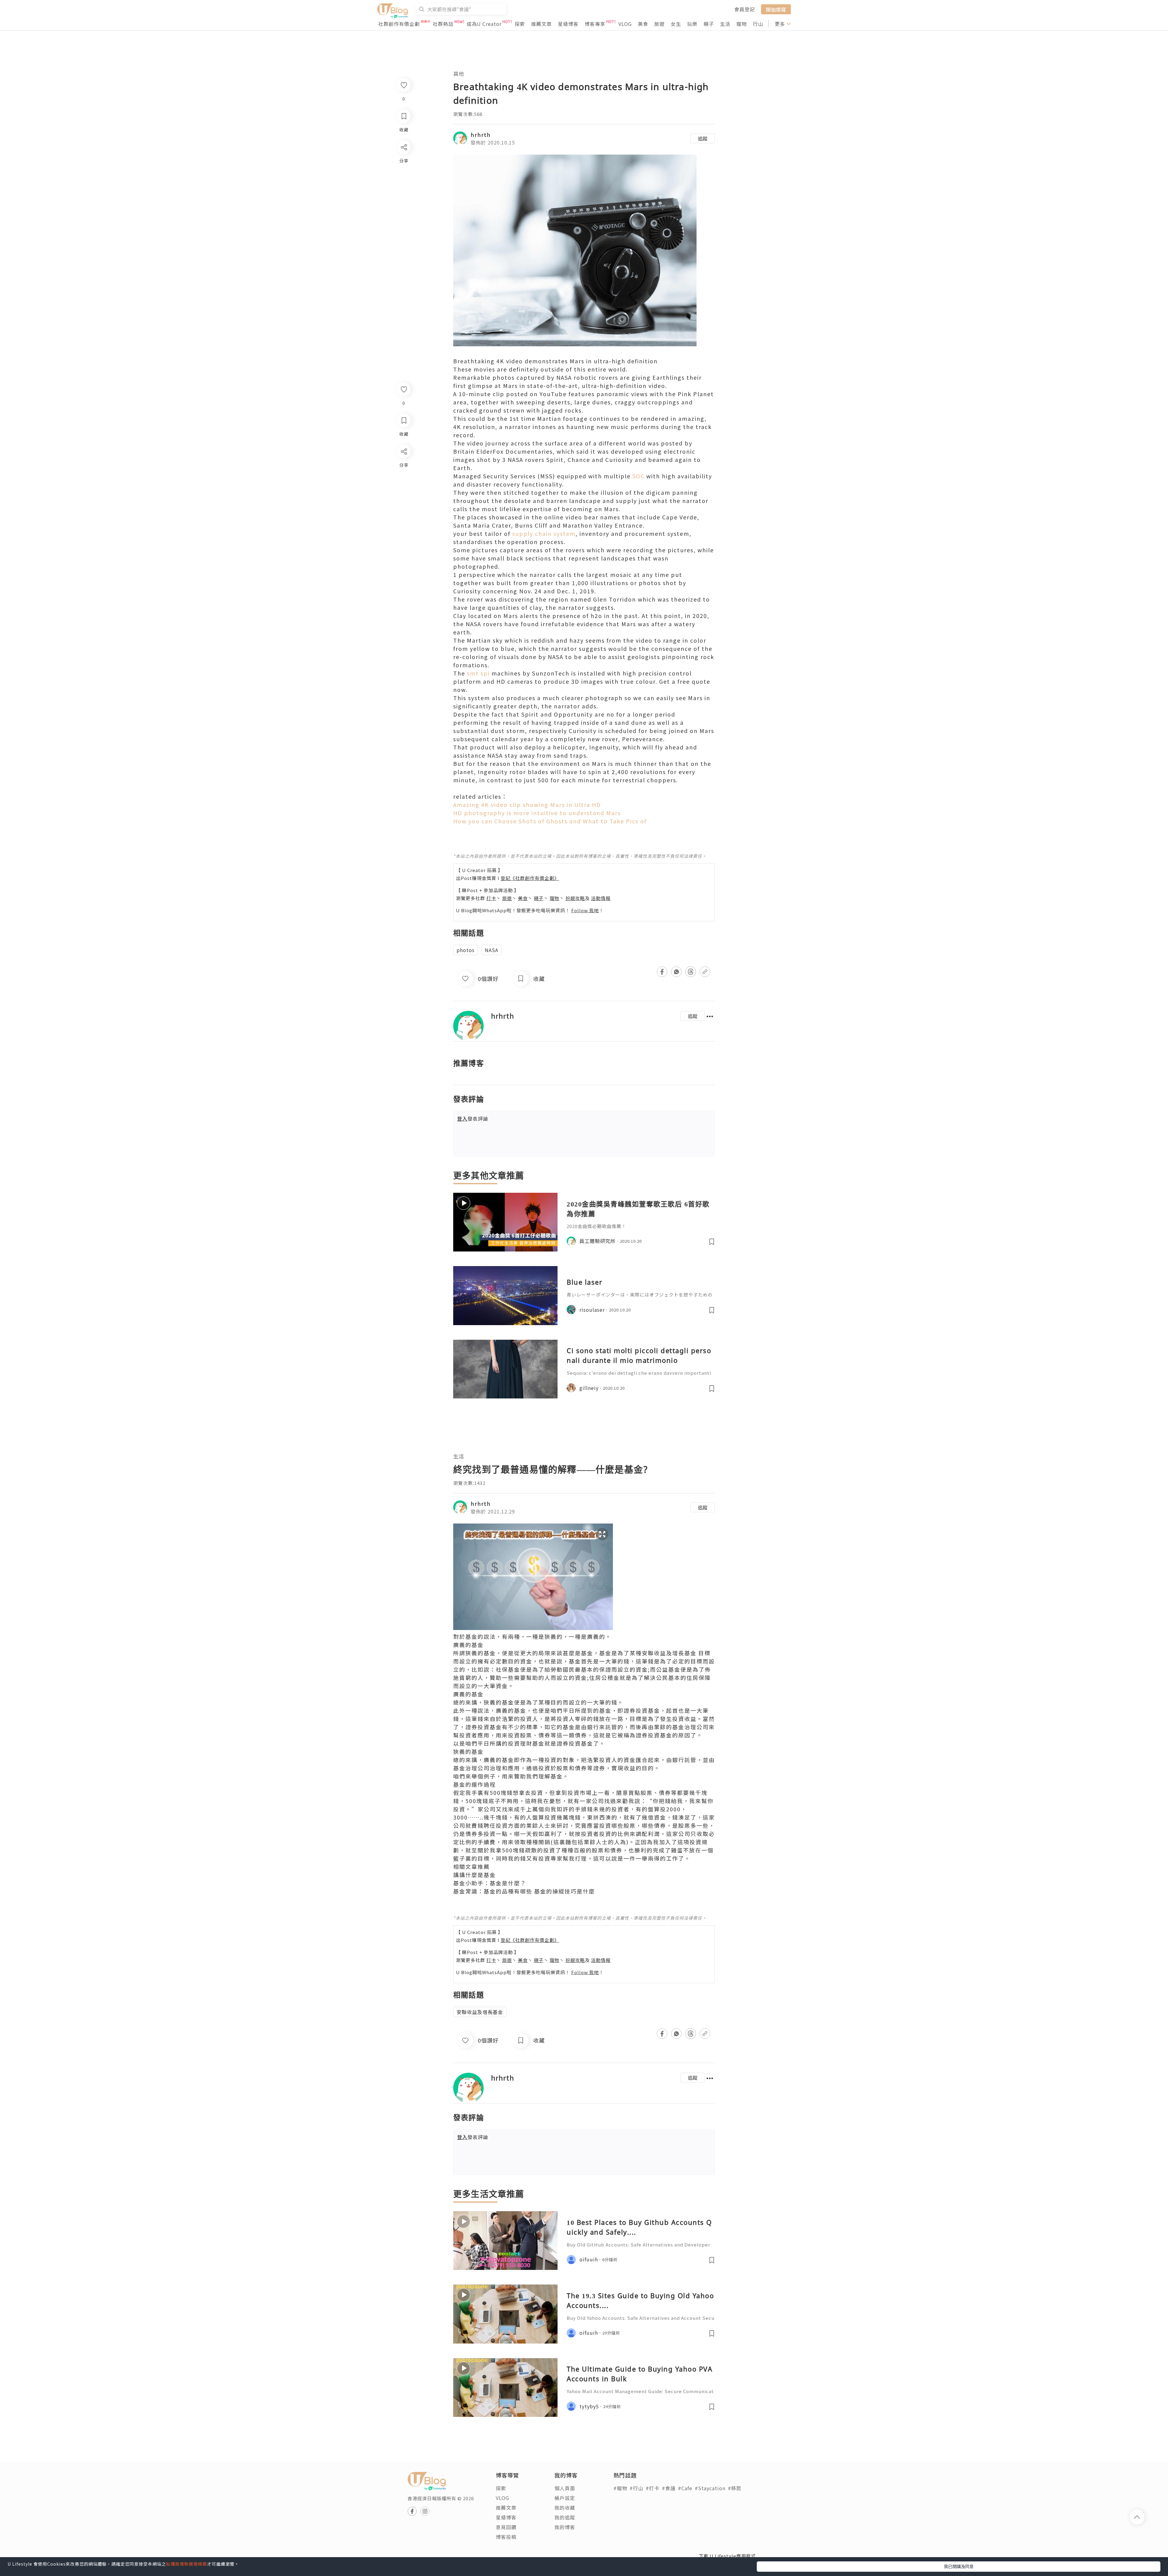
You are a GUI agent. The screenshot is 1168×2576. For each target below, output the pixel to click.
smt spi (478, 673)
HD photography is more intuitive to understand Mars (537, 813)
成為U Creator (484, 24)
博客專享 (595, 24)
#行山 (636, 2488)
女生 (676, 24)
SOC (638, 476)
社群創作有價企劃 (399, 24)
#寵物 (620, 2488)
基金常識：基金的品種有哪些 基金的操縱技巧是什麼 (524, 1891)
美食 (643, 24)
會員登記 (745, 9)
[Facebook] (403, 467)
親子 (709, 24)
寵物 (742, 24)
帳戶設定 (565, 2498)
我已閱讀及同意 (959, 2566)
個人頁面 (565, 2488)
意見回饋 (506, 2527)
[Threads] (403, 502)
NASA (492, 950)
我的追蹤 (565, 2517)
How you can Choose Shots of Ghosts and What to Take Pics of (550, 821)
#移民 (735, 2488)
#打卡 (653, 2488)
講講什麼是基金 (474, 1875)
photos (466, 950)
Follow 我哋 (585, 910)
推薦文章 (541, 24)
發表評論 (473, 1119)
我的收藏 (565, 2508)
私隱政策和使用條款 (187, 2564)
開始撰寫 (776, 9)
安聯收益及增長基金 (669, 1653)
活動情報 (601, 898)
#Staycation (710, 2488)
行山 (758, 24)
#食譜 (669, 2488)
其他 (459, 73)
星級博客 (568, 24)
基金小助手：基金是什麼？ (490, 1883)
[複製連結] (403, 519)
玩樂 (692, 24)
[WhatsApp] (403, 485)
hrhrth (481, 134)
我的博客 (565, 2527)
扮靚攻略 (575, 898)
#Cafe (685, 2488)
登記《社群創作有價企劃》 (530, 878)
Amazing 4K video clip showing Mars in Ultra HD (527, 805)
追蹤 (703, 138)
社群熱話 (443, 24)
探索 (520, 24)
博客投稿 (506, 2537)
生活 (725, 24)
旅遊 (659, 24)
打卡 (491, 898)
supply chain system (544, 533)
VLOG (625, 24)
